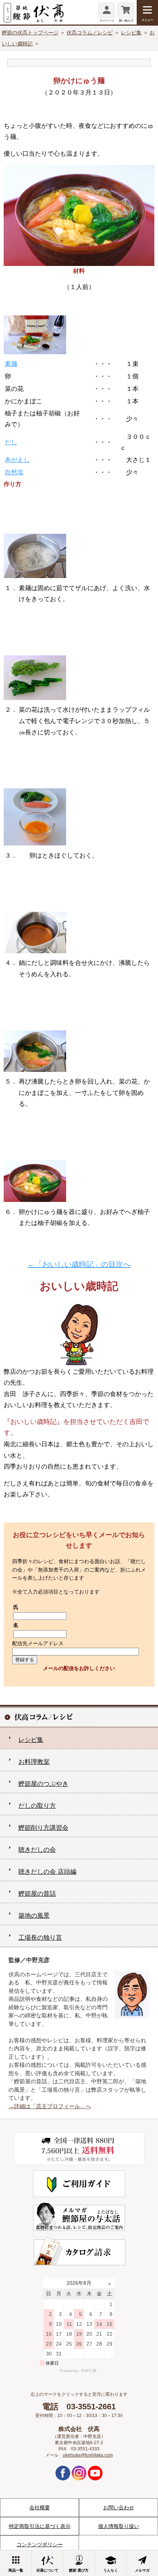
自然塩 (14, 472)
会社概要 (40, 2507)
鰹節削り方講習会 (43, 1828)
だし (11, 442)
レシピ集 (131, 33)
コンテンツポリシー (40, 2544)
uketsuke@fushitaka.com (88, 2455)
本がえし (17, 460)
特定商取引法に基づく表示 (40, 2526)
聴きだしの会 (37, 1850)
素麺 (11, 364)
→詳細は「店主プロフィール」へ (50, 2106)
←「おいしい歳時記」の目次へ (79, 1264)
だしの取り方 (37, 1806)
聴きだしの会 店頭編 (47, 1872)
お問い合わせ (119, 2507)
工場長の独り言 (40, 1938)
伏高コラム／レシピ (90, 33)
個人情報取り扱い (119, 2526)
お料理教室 (34, 1762)
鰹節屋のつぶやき (43, 1784)
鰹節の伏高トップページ (30, 33)
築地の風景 (34, 1916)
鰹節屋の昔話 (37, 1894)
